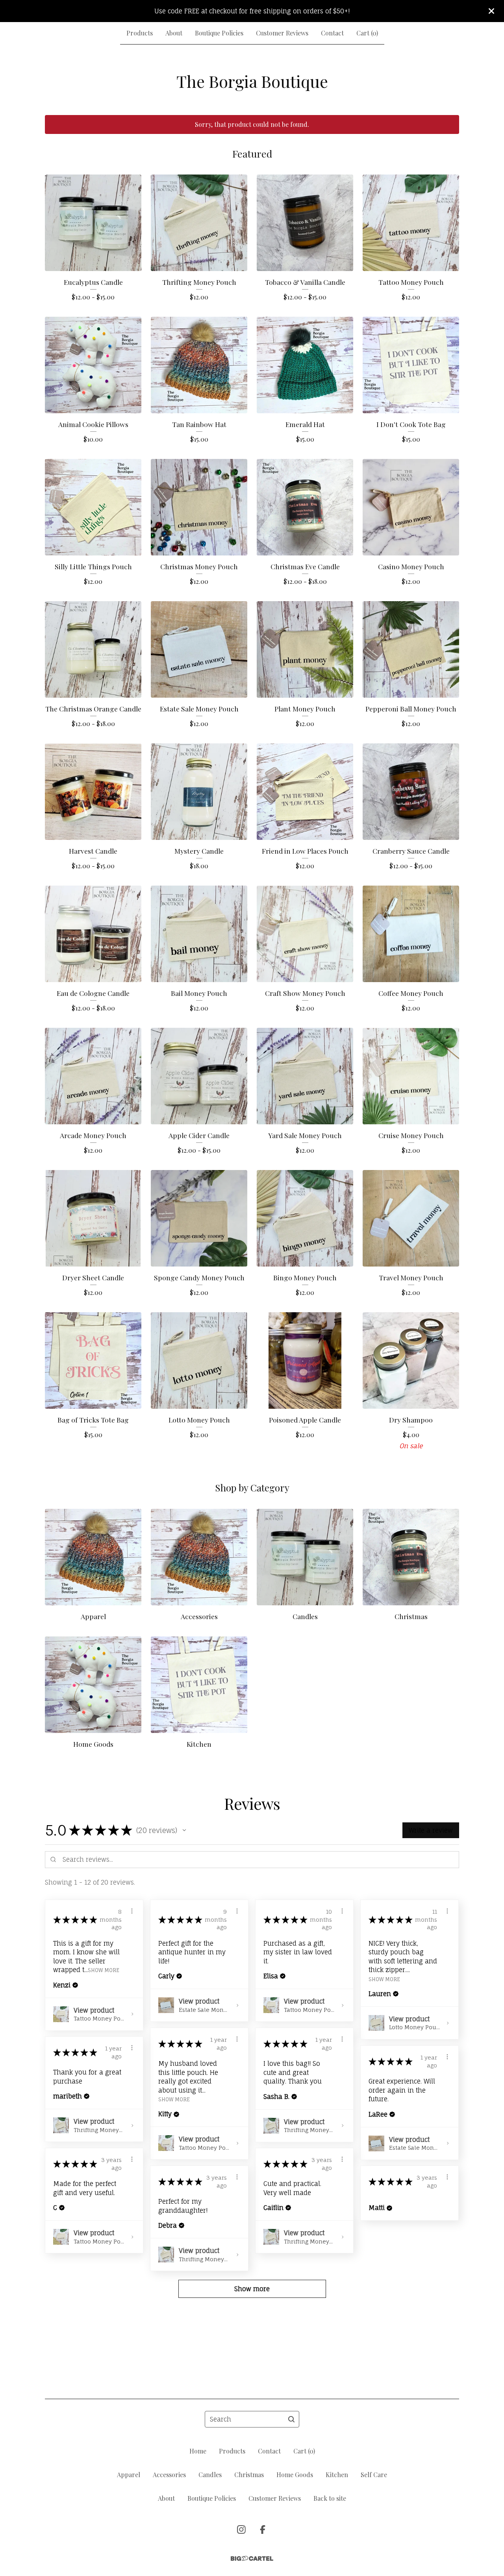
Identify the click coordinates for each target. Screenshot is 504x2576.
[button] (184, 1830)
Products (140, 33)
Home (198, 2451)
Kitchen (337, 2475)
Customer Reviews (282, 33)
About (174, 33)
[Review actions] (132, 1911)
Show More (104, 1970)
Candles (210, 2475)
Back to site (330, 2498)
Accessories (169, 2475)
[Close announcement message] (491, 11)
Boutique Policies (219, 33)
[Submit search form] (291, 2419)
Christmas (249, 2475)
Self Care (374, 2475)
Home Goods (295, 2475)
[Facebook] (263, 2530)
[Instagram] (241, 2530)
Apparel (129, 2475)
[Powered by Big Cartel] (252, 2558)
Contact (332, 33)
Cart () (367, 33)
